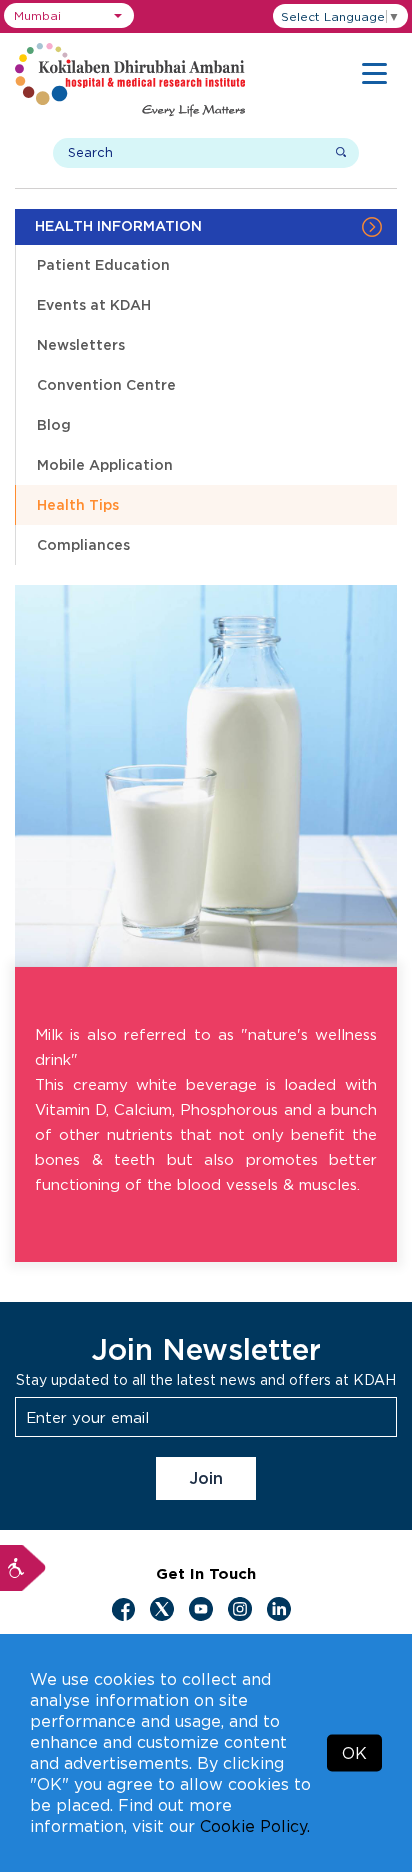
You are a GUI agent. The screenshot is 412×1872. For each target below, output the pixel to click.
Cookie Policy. (255, 1826)
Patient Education (103, 264)
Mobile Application (105, 464)
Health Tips (78, 504)
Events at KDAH (94, 304)
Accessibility (23, 1568)
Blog (54, 424)
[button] (69, 15)
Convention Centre (106, 384)
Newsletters (81, 344)
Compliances (83, 544)
